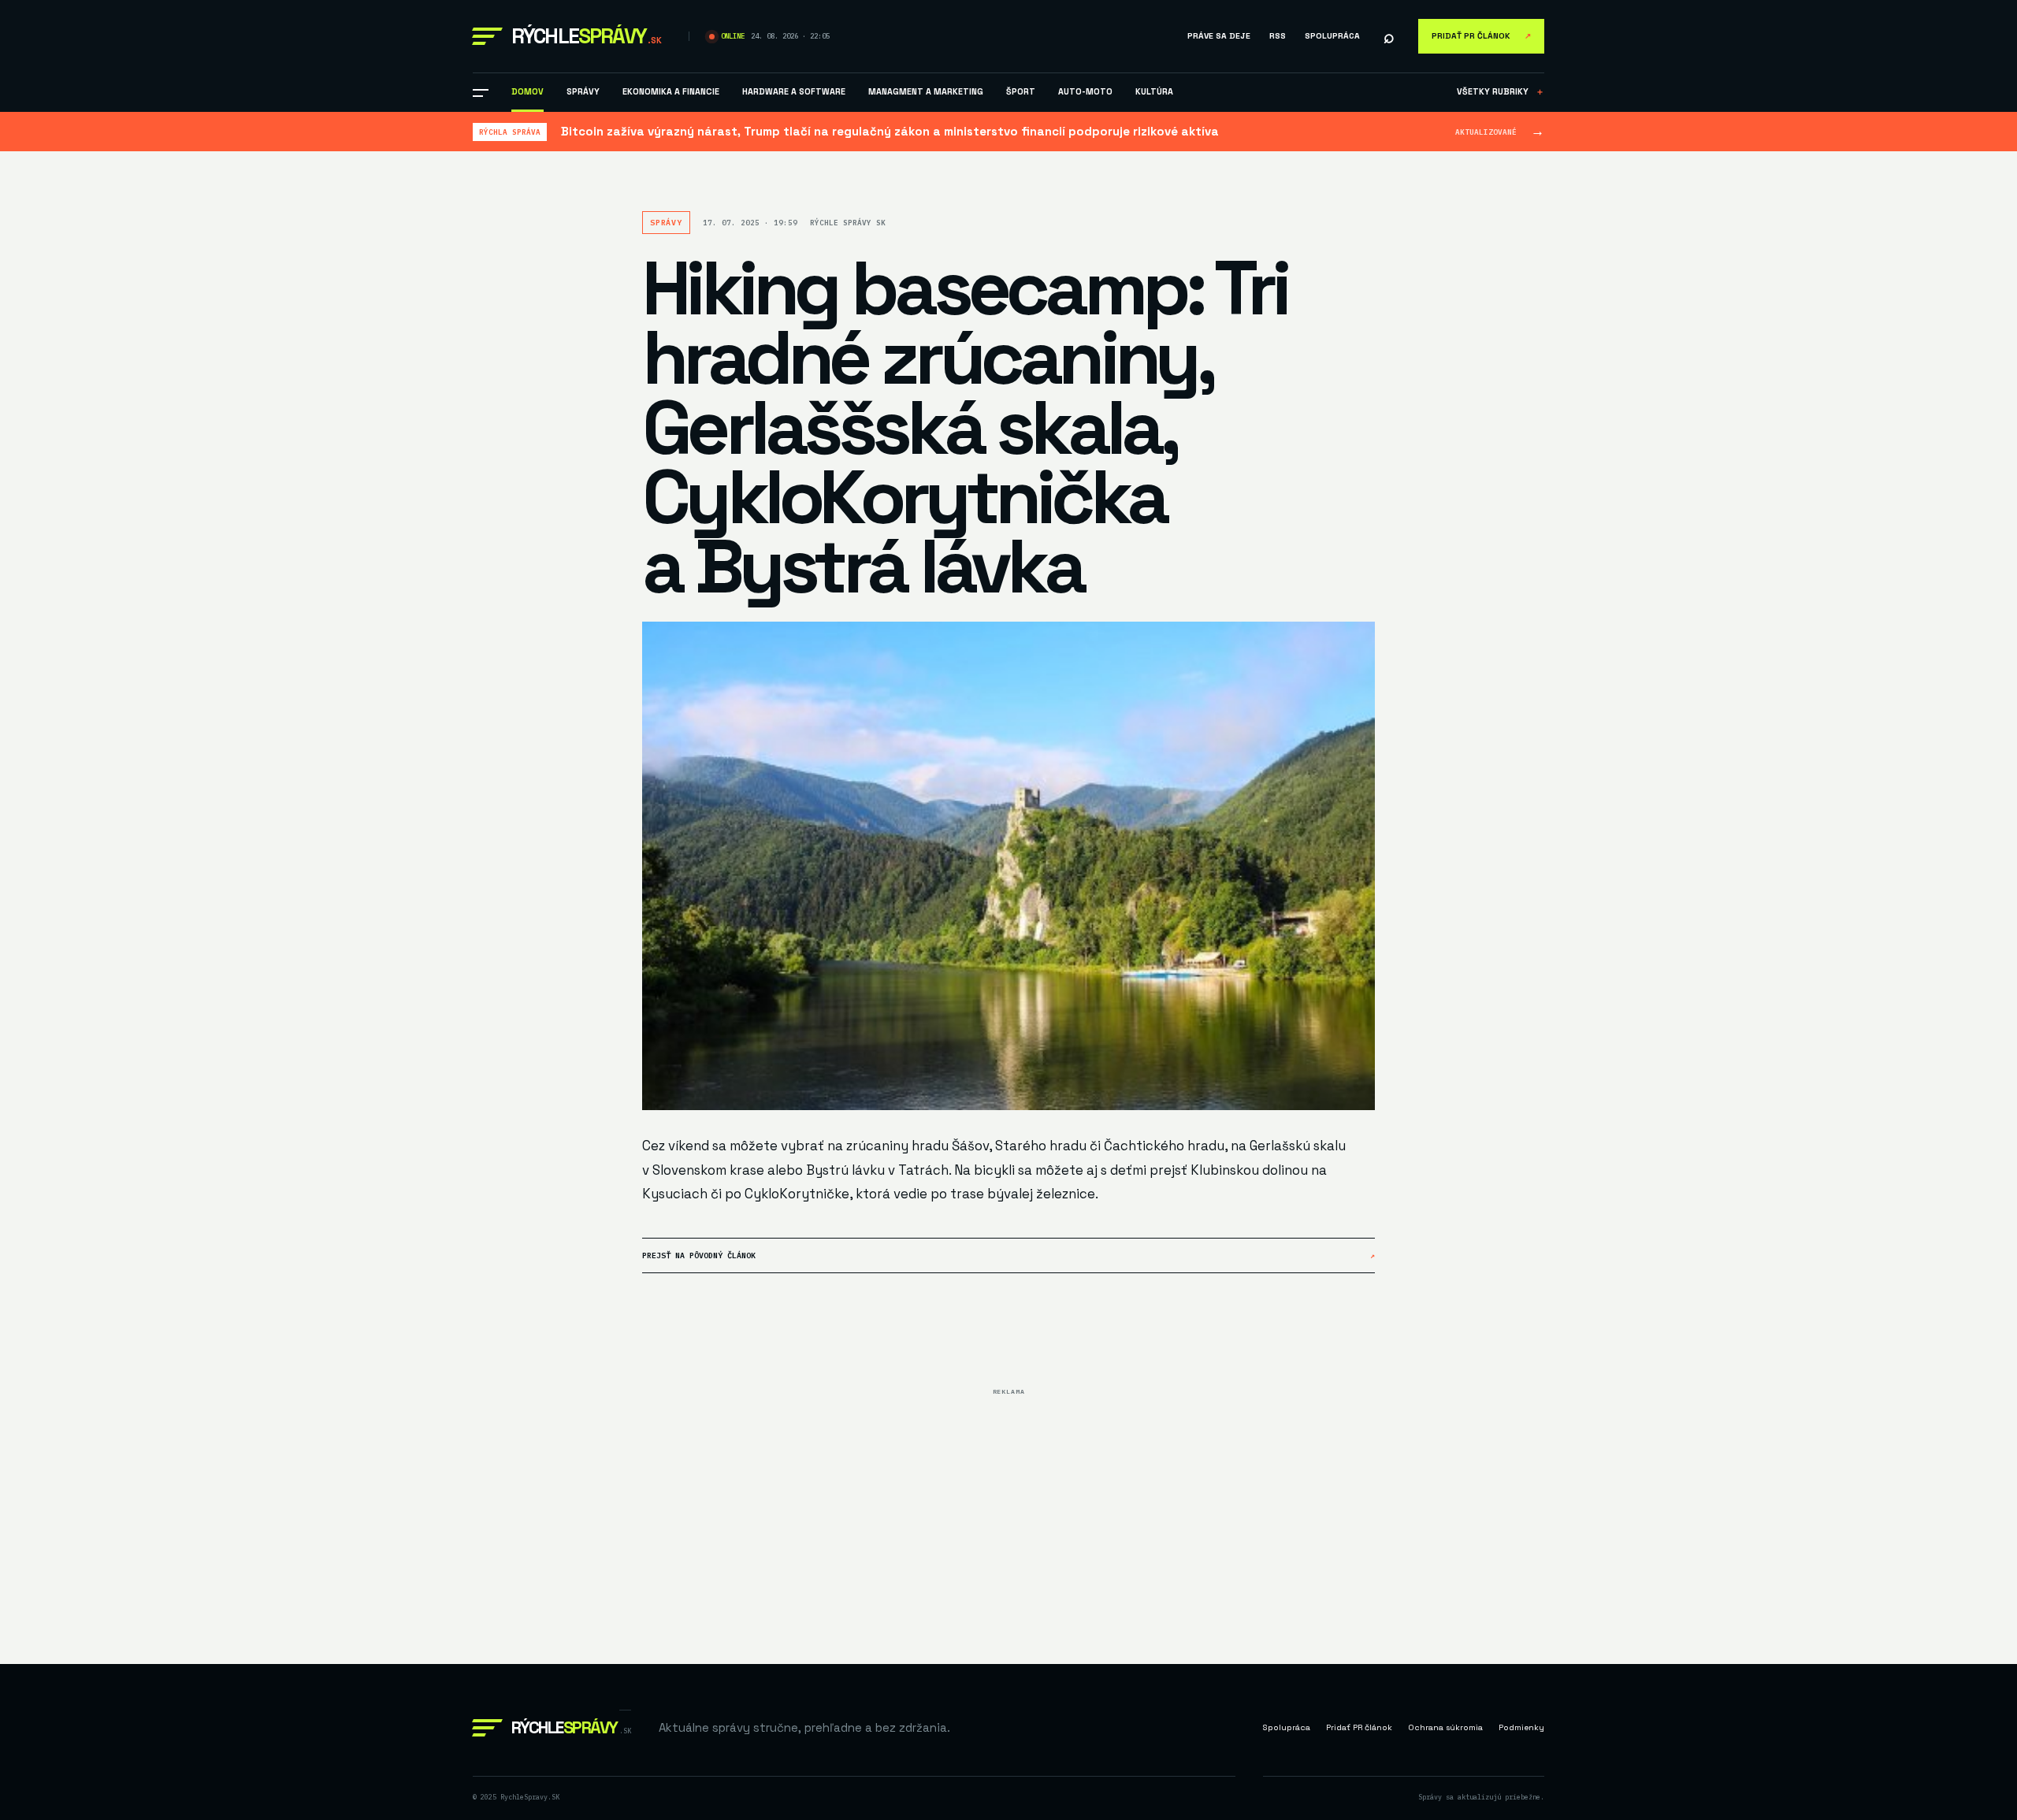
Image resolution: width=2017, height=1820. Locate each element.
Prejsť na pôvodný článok (1008, 1255)
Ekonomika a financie (671, 91)
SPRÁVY (583, 91)
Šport (1021, 91)
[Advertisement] (1008, 1513)
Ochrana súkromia (1445, 1727)
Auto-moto (1085, 91)
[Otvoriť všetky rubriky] (481, 93)
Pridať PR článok (1481, 36)
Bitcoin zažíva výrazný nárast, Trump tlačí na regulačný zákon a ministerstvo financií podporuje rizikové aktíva (890, 131)
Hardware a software (794, 91)
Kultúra (1154, 91)
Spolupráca (1332, 36)
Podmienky (1521, 1727)
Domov (527, 91)
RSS (1278, 36)
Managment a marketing (926, 91)
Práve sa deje (1219, 36)
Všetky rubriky (1501, 91)
